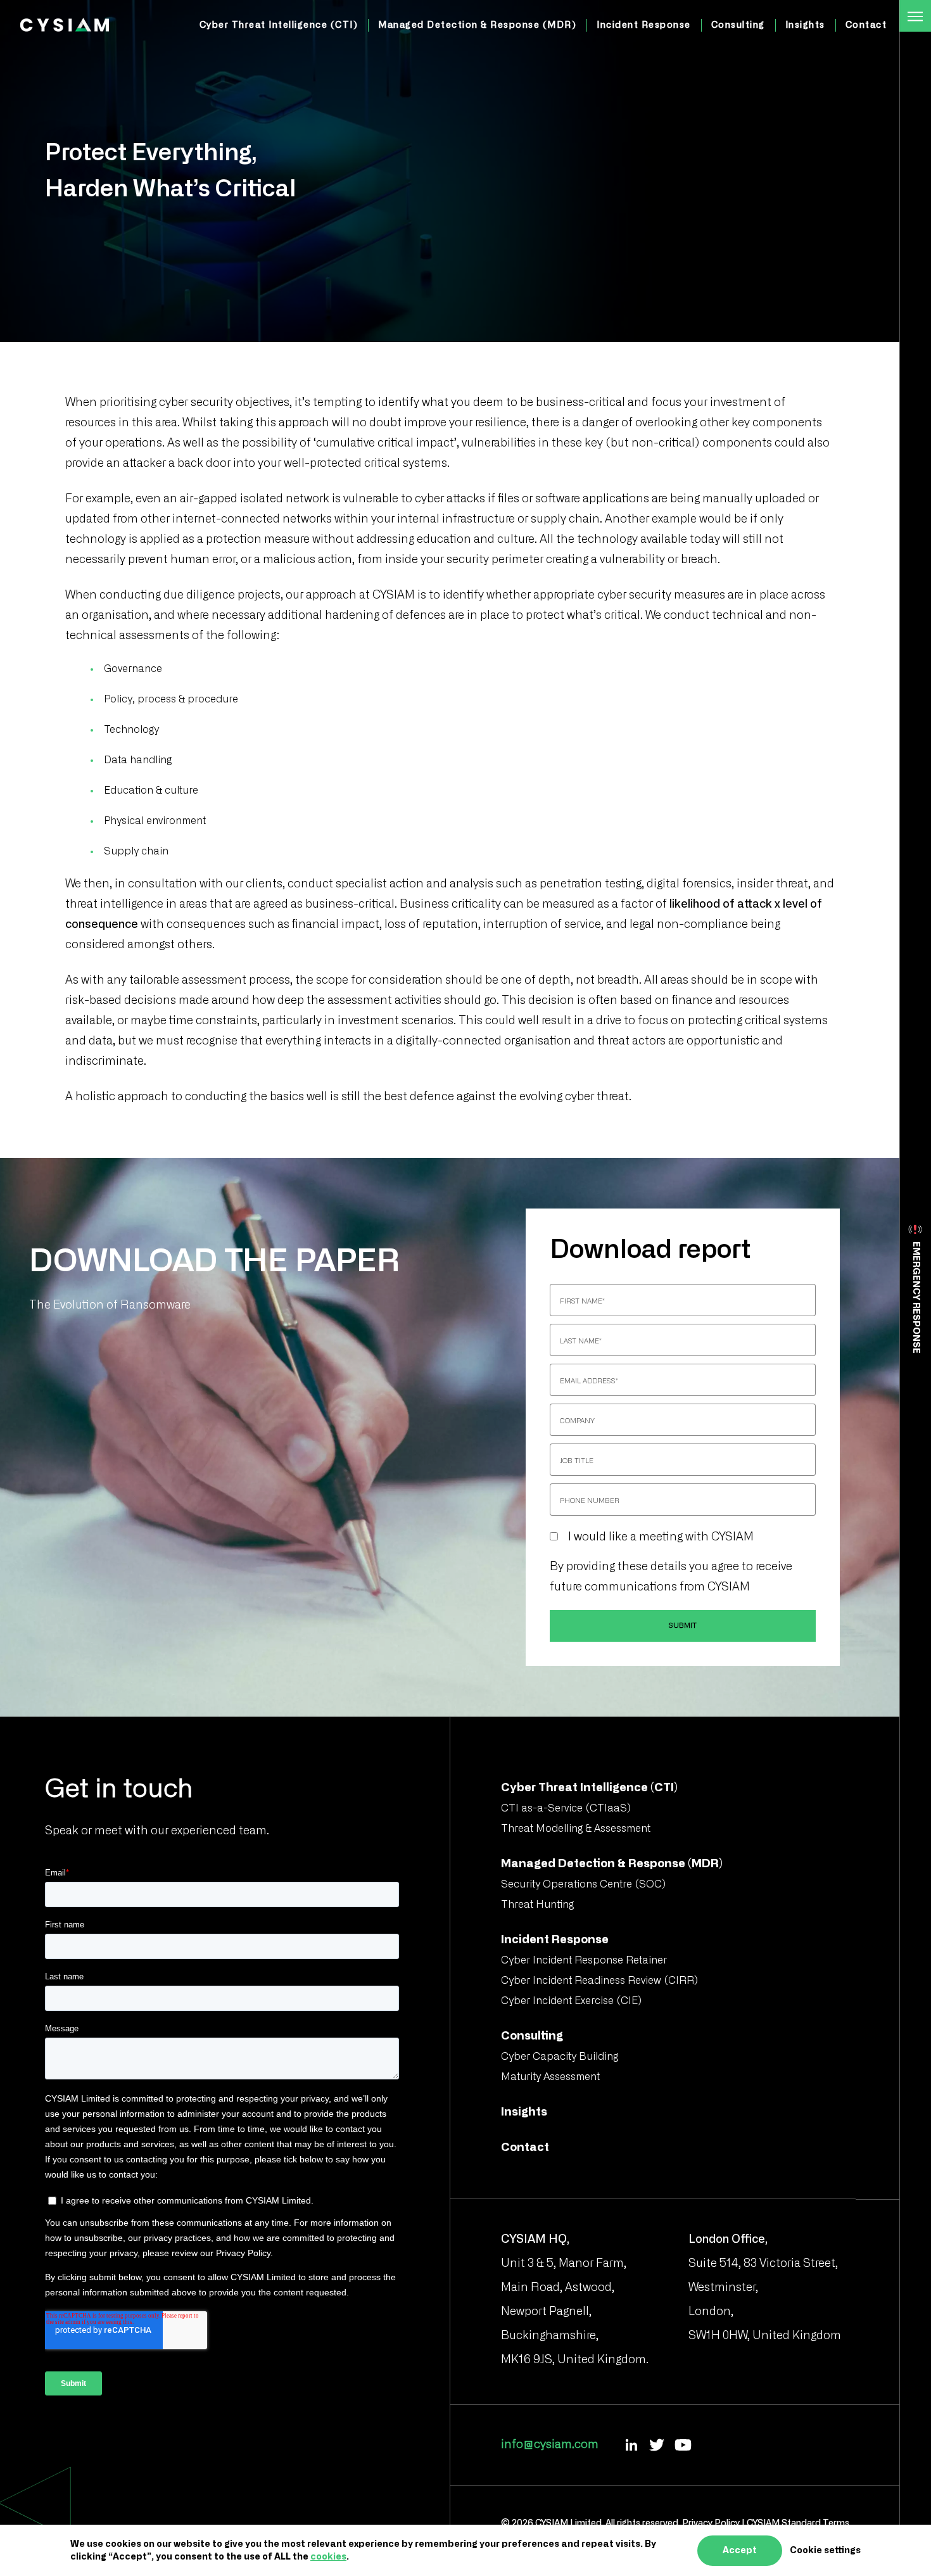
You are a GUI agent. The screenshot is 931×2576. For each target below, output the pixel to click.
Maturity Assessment (550, 2077)
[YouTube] (683, 2445)
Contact (866, 25)
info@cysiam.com (550, 2445)
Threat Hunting (537, 1905)
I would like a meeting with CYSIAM (661, 1537)
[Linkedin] (631, 2445)
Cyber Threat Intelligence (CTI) (279, 25)
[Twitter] (657, 2445)
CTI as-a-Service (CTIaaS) (566, 1808)
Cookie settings (825, 2551)
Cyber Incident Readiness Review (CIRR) (599, 1981)
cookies (328, 2557)
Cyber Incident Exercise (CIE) (571, 2001)
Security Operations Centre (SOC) (583, 1884)
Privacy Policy (711, 2523)
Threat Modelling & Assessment (576, 1829)
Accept (740, 2551)
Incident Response (644, 25)
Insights (805, 25)
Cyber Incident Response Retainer (584, 1960)
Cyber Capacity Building (560, 2057)
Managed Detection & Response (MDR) (477, 25)
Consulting (738, 25)
